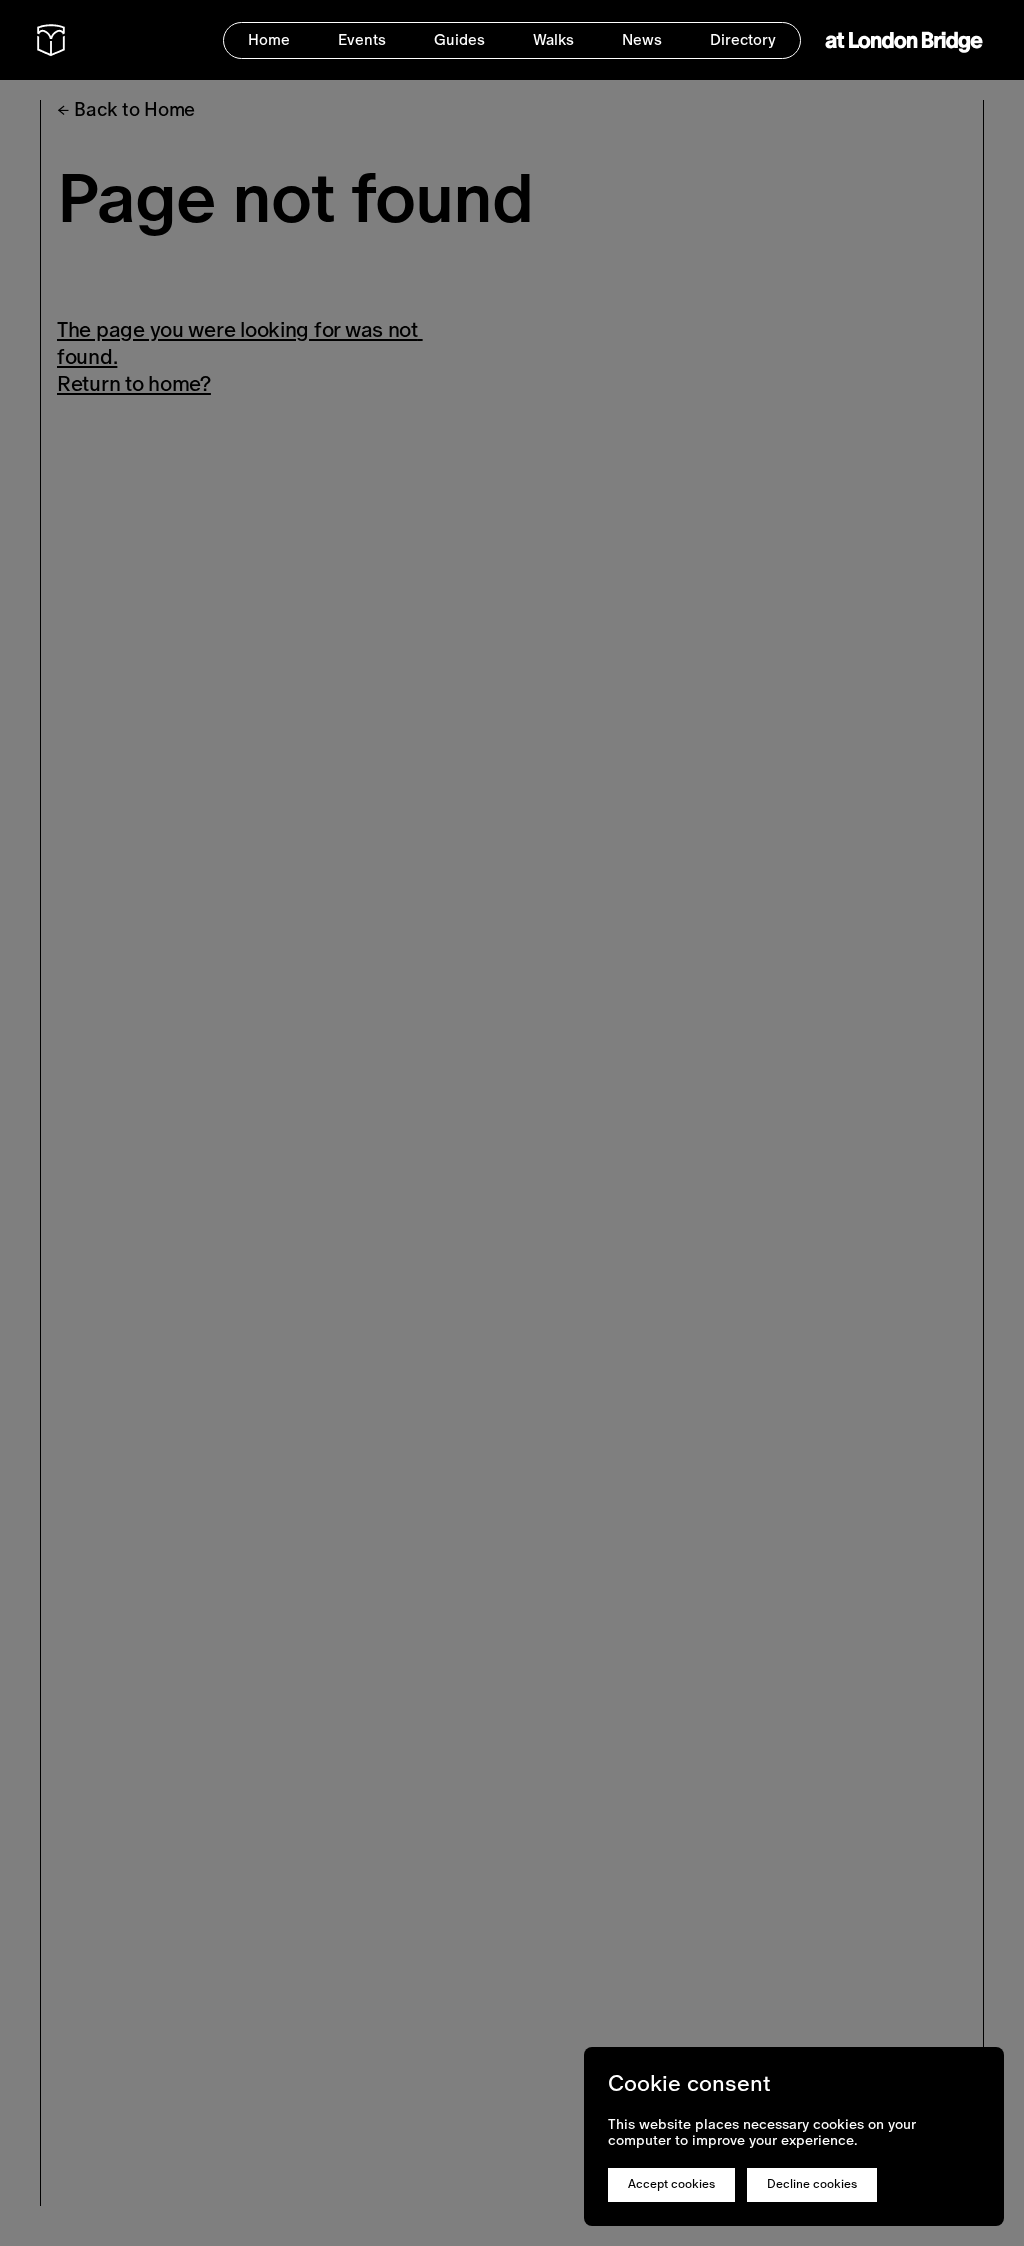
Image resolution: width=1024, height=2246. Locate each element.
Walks (553, 39)
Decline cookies (812, 2184)
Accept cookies (671, 2184)
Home (269, 39)
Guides (459, 39)
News (642, 39)
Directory (743, 39)
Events (362, 39)
